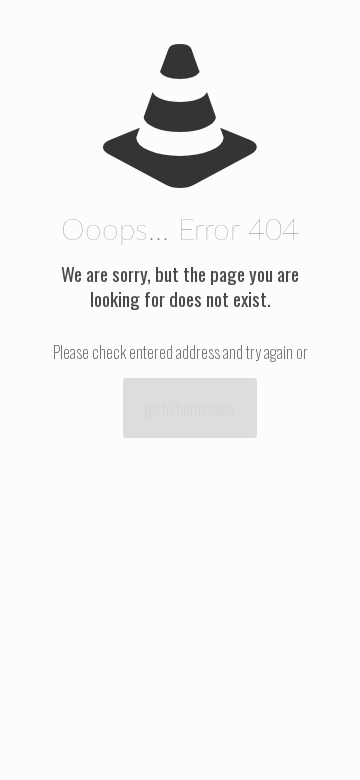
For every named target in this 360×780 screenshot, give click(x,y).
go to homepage (190, 408)
